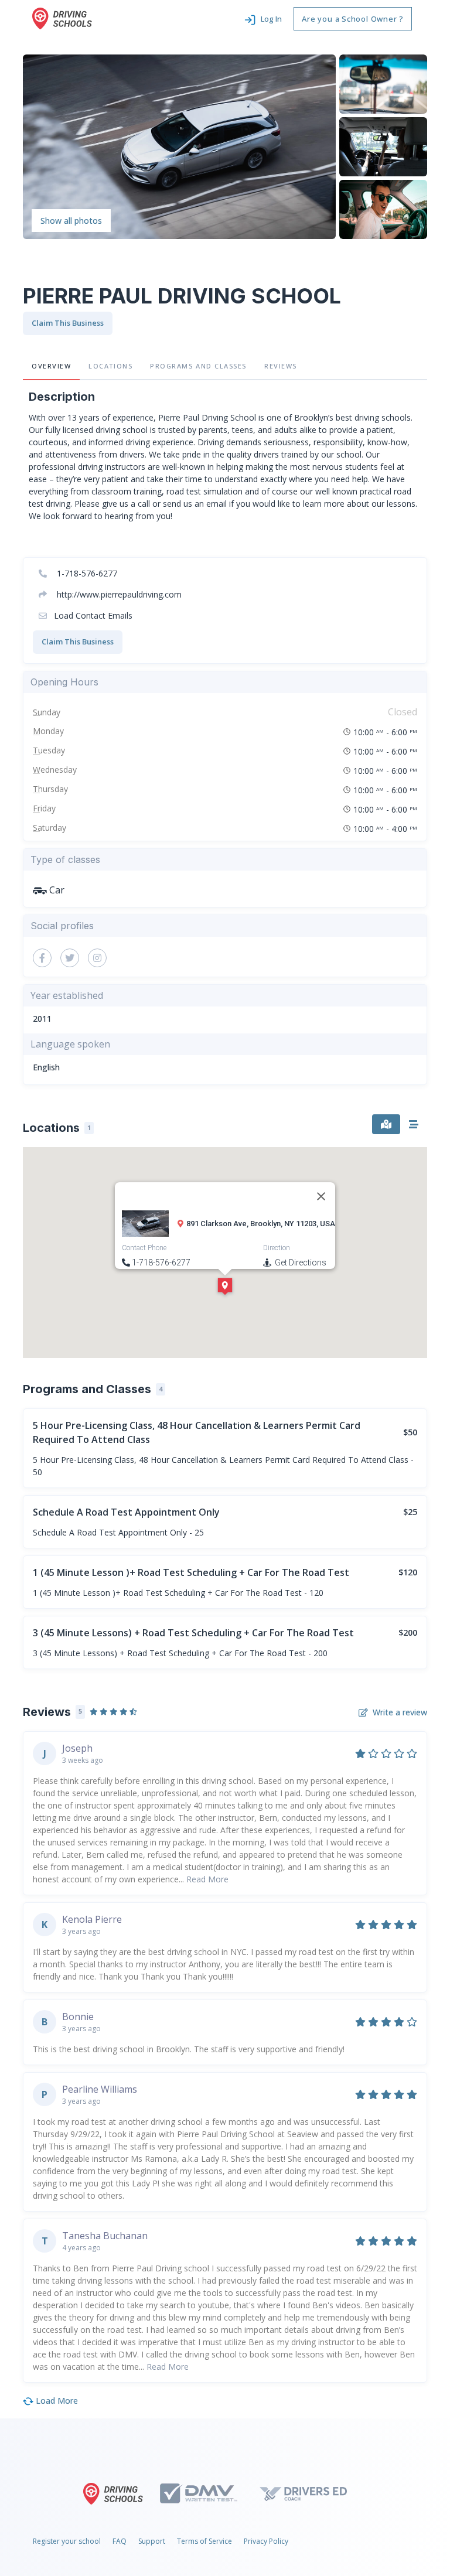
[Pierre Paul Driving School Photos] (179, 146)
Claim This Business (68, 323)
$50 (410, 1432)
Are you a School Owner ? (353, 19)
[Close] (321, 1196)
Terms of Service (204, 2541)
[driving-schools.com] (116, 2494)
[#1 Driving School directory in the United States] (62, 18)
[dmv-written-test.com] (209, 2493)
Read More (207, 1879)
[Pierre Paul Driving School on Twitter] (70, 958)
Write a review (400, 1712)
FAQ (120, 2541)
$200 (408, 1632)
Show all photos (71, 221)
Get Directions (300, 1263)
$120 (408, 1572)
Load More (56, 2401)
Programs (198, 366)
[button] (263, 19)
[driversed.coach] (313, 2493)
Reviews (281, 366)
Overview (51, 366)
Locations (110, 366)
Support (152, 2541)
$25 (410, 1512)
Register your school (67, 2541)
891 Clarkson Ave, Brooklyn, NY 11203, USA (261, 1224)
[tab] (386, 1124)
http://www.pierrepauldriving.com (118, 594)
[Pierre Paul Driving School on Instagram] (97, 958)
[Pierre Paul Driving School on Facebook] (42, 958)
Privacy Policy (266, 2541)
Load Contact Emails (92, 615)
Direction (277, 1248)
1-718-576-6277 (86, 573)
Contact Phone (144, 1248)
